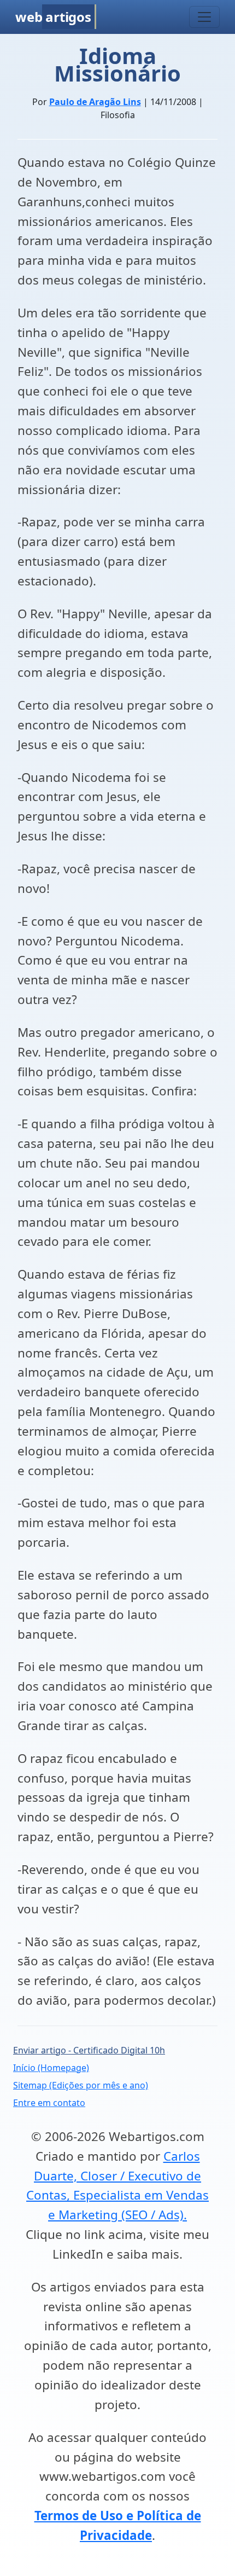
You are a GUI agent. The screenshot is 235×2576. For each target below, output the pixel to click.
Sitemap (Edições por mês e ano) (81, 2085)
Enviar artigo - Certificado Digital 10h (89, 2050)
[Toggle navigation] (204, 17)
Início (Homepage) (51, 2068)
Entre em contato (49, 2103)
